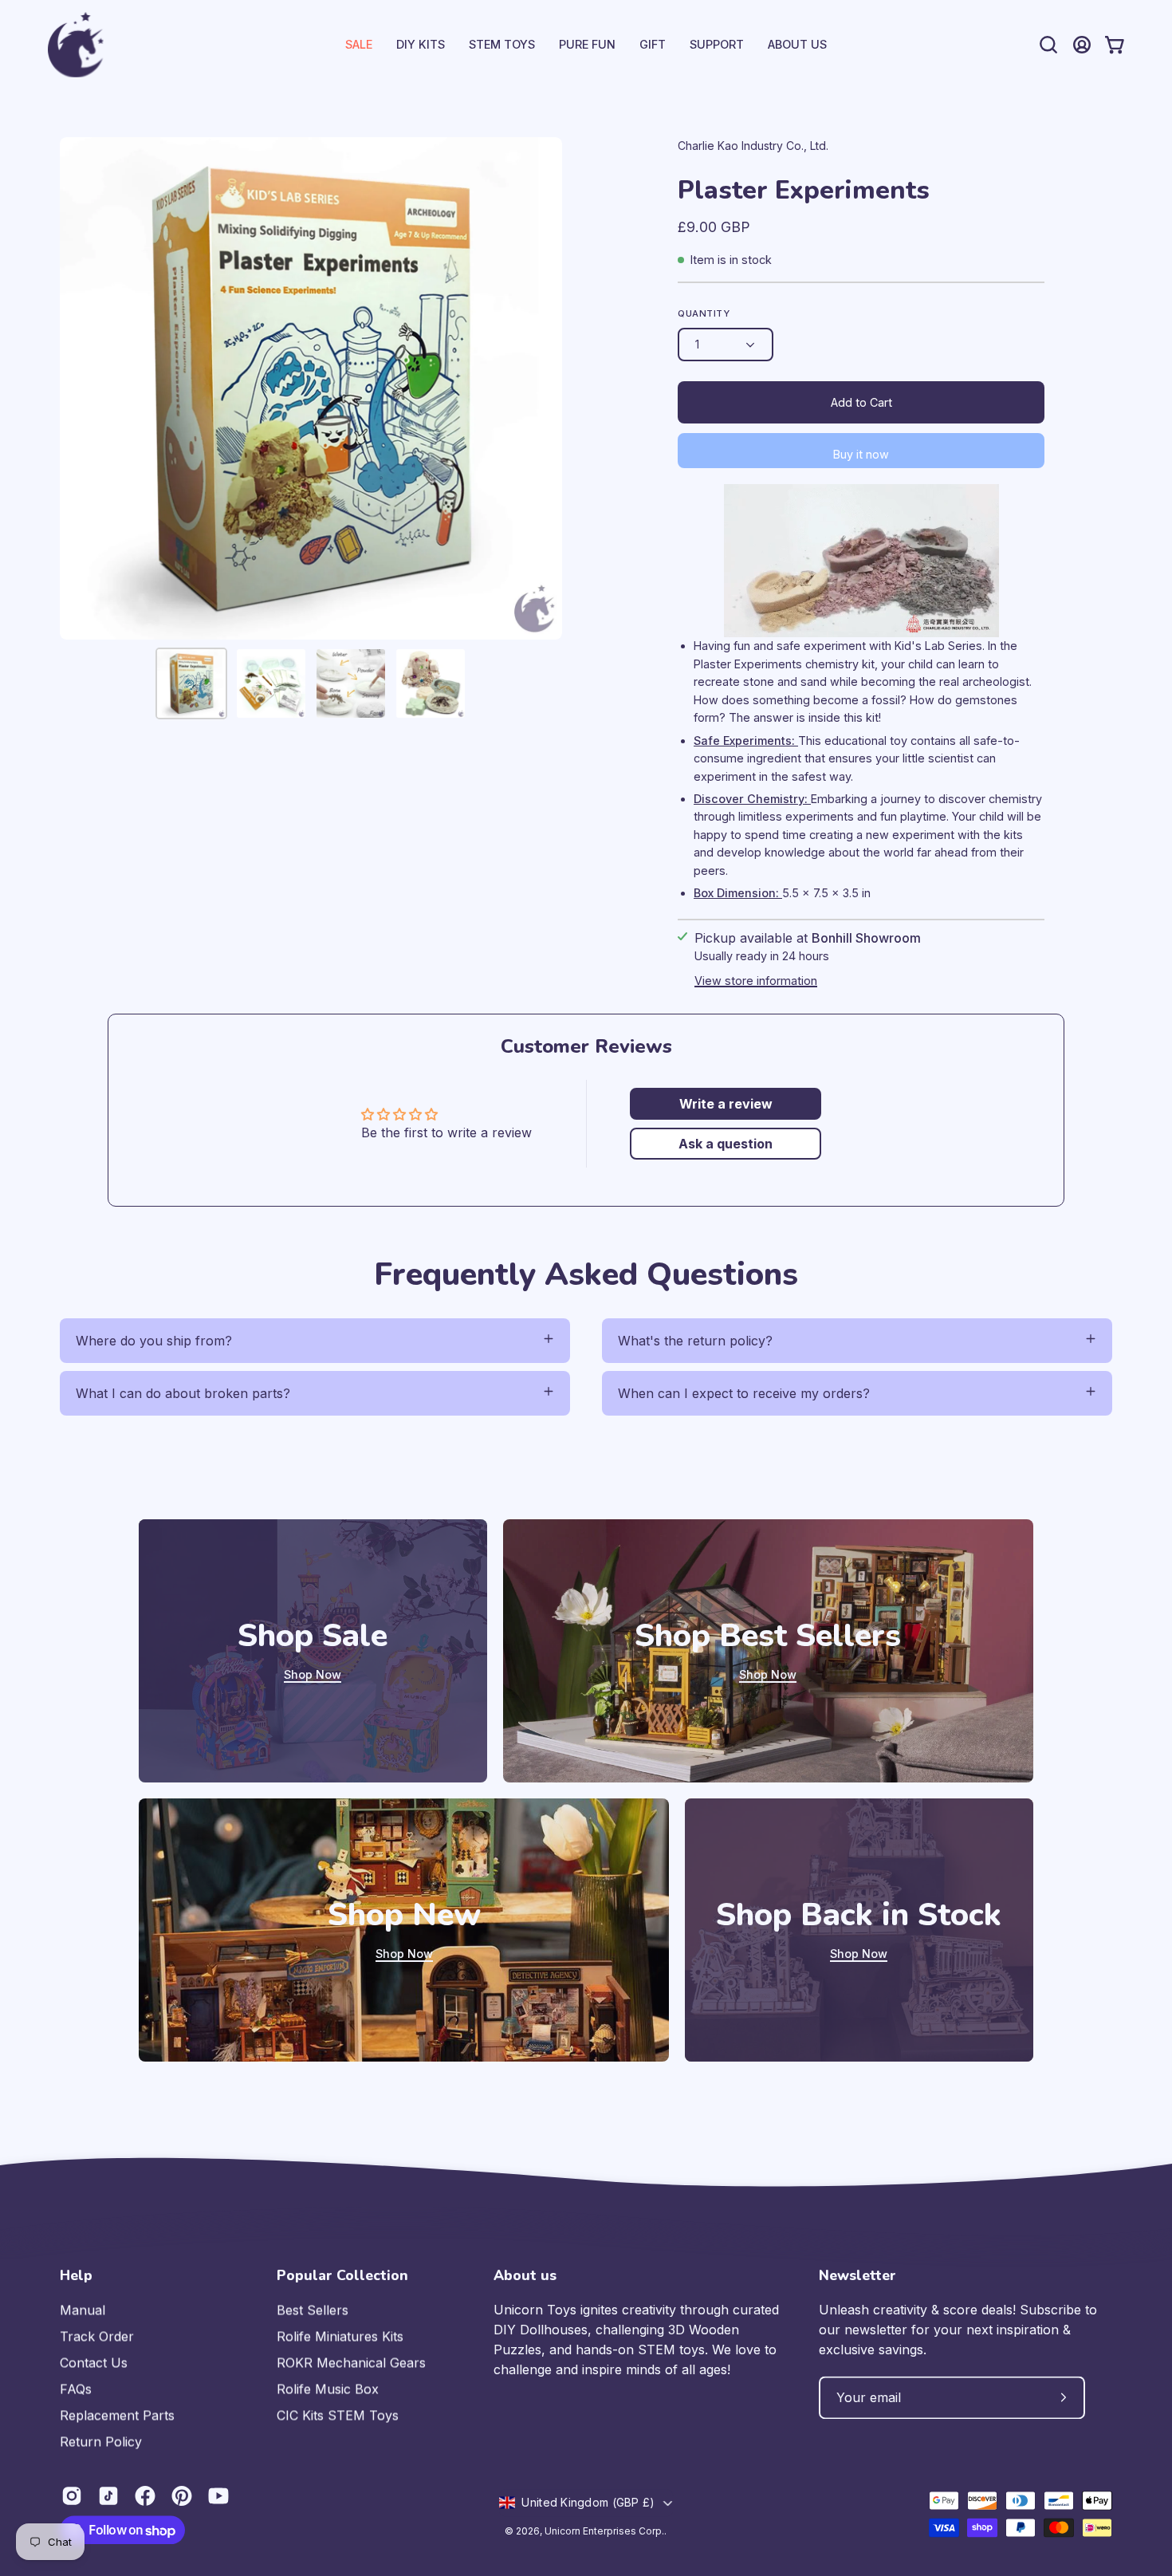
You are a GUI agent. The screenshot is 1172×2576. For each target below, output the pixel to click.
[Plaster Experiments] (191, 683)
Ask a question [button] (726, 1144)
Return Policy (101, 2441)
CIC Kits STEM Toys (338, 2415)
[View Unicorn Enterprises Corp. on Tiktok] (108, 2495)
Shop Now (313, 1674)
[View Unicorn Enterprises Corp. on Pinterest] (182, 2495)
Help (76, 2275)
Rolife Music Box (328, 2389)
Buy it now (861, 454)
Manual (83, 2310)
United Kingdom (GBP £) (588, 2502)
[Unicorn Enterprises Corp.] (76, 45)
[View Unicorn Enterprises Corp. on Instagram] (72, 2495)
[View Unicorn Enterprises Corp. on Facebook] (145, 2495)
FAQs (76, 2389)
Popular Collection (342, 2275)
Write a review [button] (726, 1104)
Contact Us (94, 2362)
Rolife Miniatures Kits (340, 2336)
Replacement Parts (117, 2415)
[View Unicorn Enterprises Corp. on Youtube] (218, 2495)
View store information (756, 981)
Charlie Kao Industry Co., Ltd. (753, 146)
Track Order (97, 2336)
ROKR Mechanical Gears (351, 2362)
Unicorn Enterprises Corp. (604, 2531)
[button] (717, 45)
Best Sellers (313, 2310)
